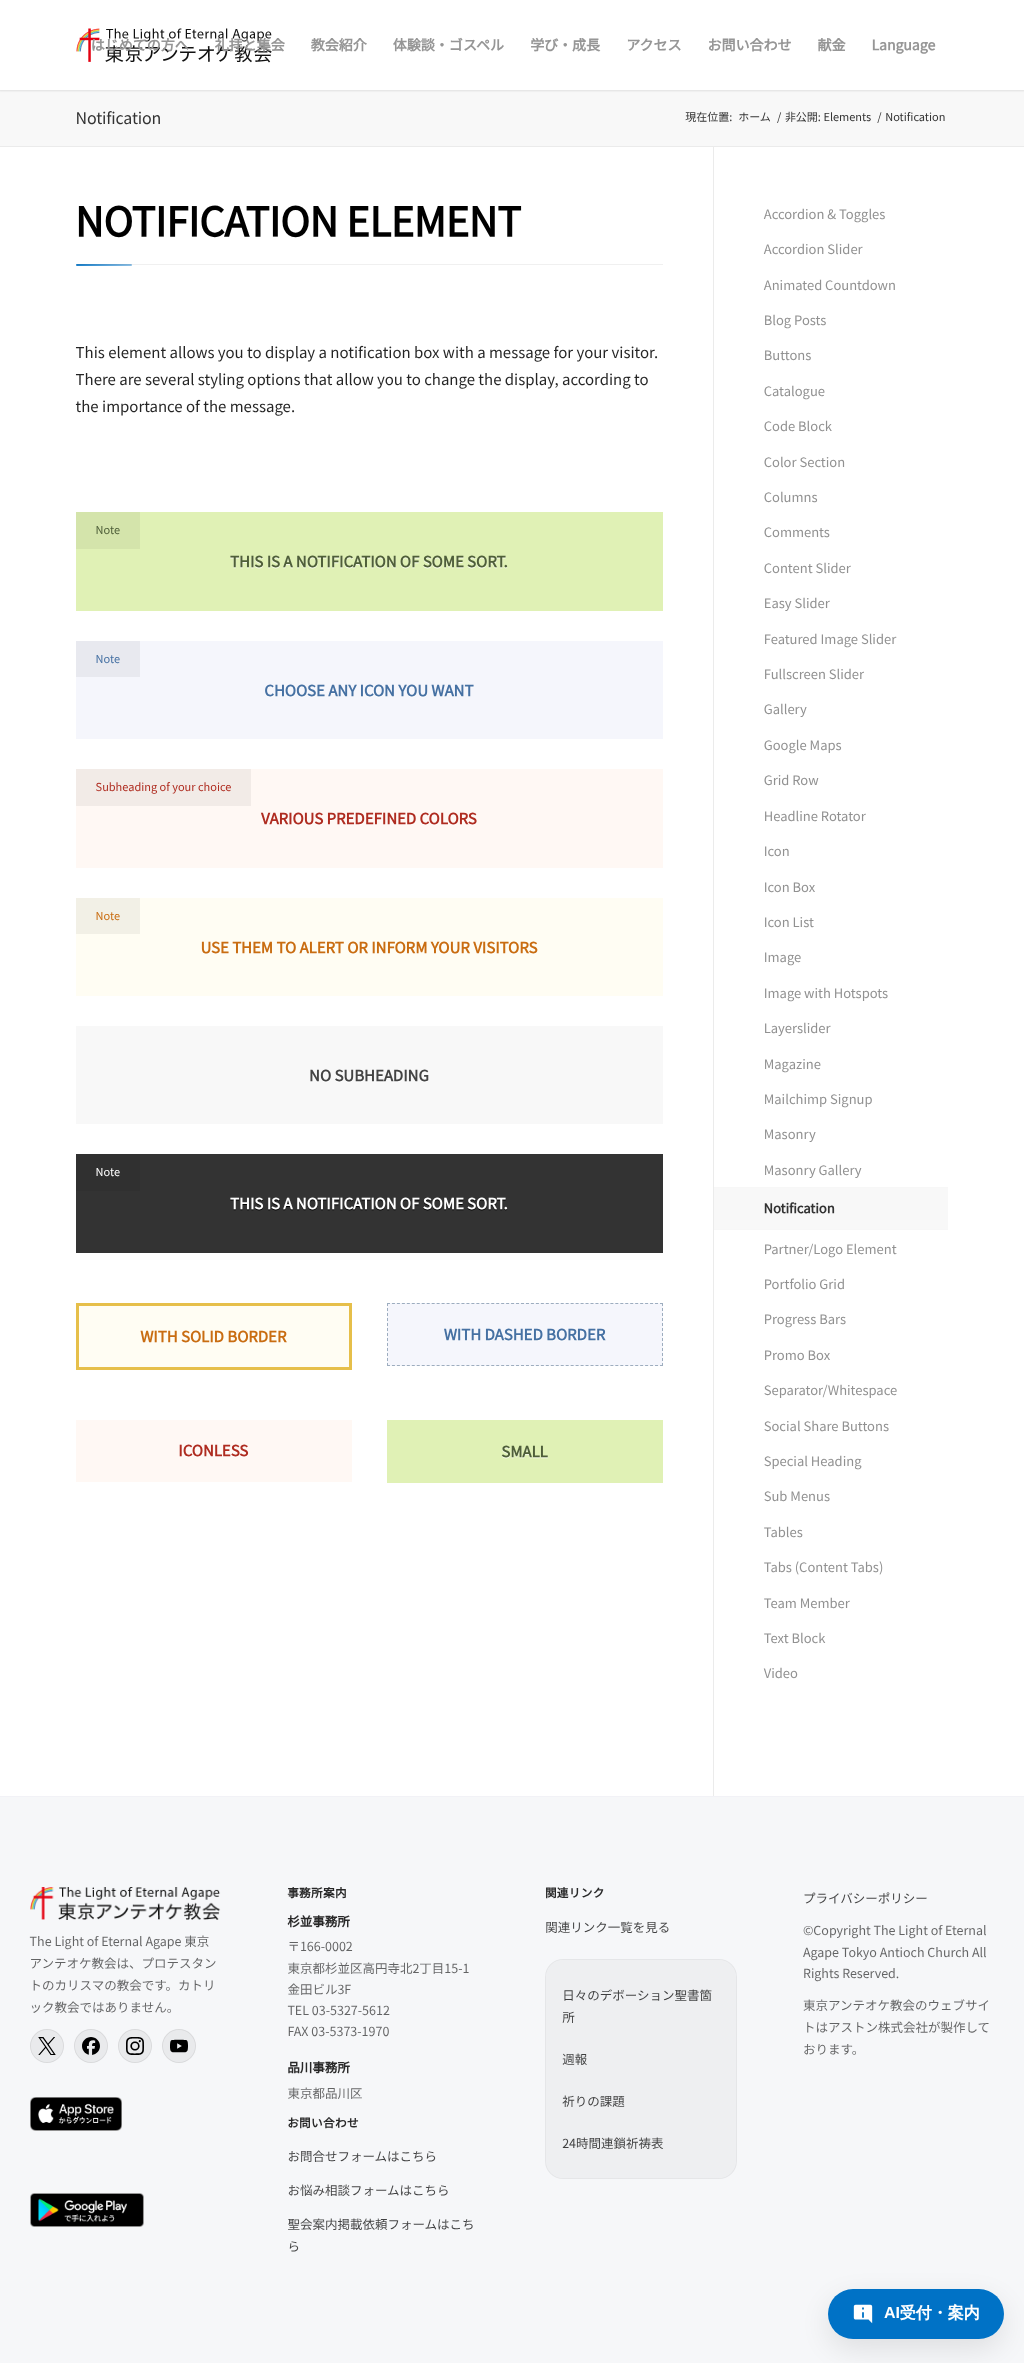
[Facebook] (91, 2046)
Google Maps (803, 744)
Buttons (788, 354)
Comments (797, 531)
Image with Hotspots (826, 992)
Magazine (792, 1063)
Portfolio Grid (804, 1283)
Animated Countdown (830, 284)
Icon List (789, 921)
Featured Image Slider (830, 638)
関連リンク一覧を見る (607, 1926)
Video (781, 1672)
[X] (47, 2046)
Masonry (790, 1133)
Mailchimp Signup (818, 1098)
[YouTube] (179, 2046)
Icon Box (789, 886)
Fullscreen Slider (814, 673)
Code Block (798, 425)
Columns (791, 496)
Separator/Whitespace (830, 1389)
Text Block (795, 1637)
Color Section (804, 461)
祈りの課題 (593, 2100)
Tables (783, 1531)
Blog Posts (795, 319)
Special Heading (813, 1460)
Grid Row (791, 779)
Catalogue (794, 390)
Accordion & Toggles (825, 213)
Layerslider (797, 1027)
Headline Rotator (815, 815)
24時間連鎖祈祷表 (612, 2142)
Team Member (807, 1602)
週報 (574, 2058)
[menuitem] (140, 45)
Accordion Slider (813, 248)
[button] (916, 2314)
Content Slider (807, 567)
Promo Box (797, 1354)
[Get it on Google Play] (87, 2210)
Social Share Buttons (826, 1425)
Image (782, 956)
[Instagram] (135, 2046)
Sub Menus (797, 1495)
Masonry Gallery (813, 1169)
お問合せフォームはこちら (362, 2155)
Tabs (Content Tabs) (824, 1566)
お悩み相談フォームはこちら (368, 2189)
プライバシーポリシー (865, 1897)
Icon (777, 850)
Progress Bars (805, 1318)
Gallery (785, 708)
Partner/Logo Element (830, 1248)
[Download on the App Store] (76, 2114)
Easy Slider (797, 602)
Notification (119, 117)
